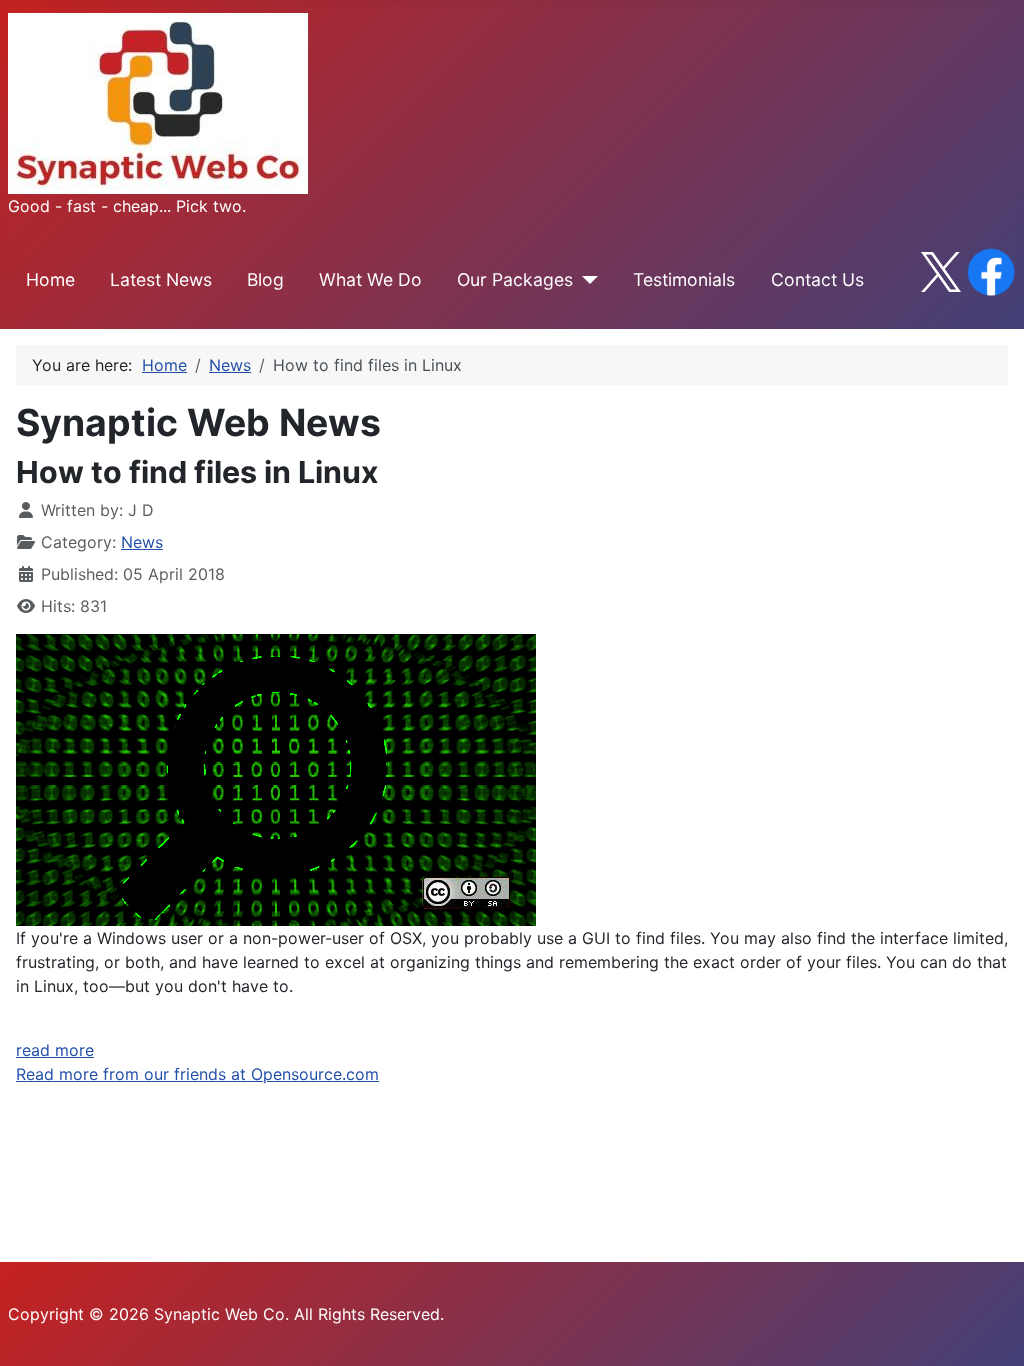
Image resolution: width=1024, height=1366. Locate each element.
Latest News (161, 279)
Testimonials (684, 279)
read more (55, 1050)
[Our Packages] (585, 280)
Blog (265, 279)
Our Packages (515, 279)
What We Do (370, 279)
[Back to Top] (989, 1329)
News (142, 542)
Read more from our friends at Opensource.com (197, 1074)
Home (50, 279)
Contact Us (817, 279)
